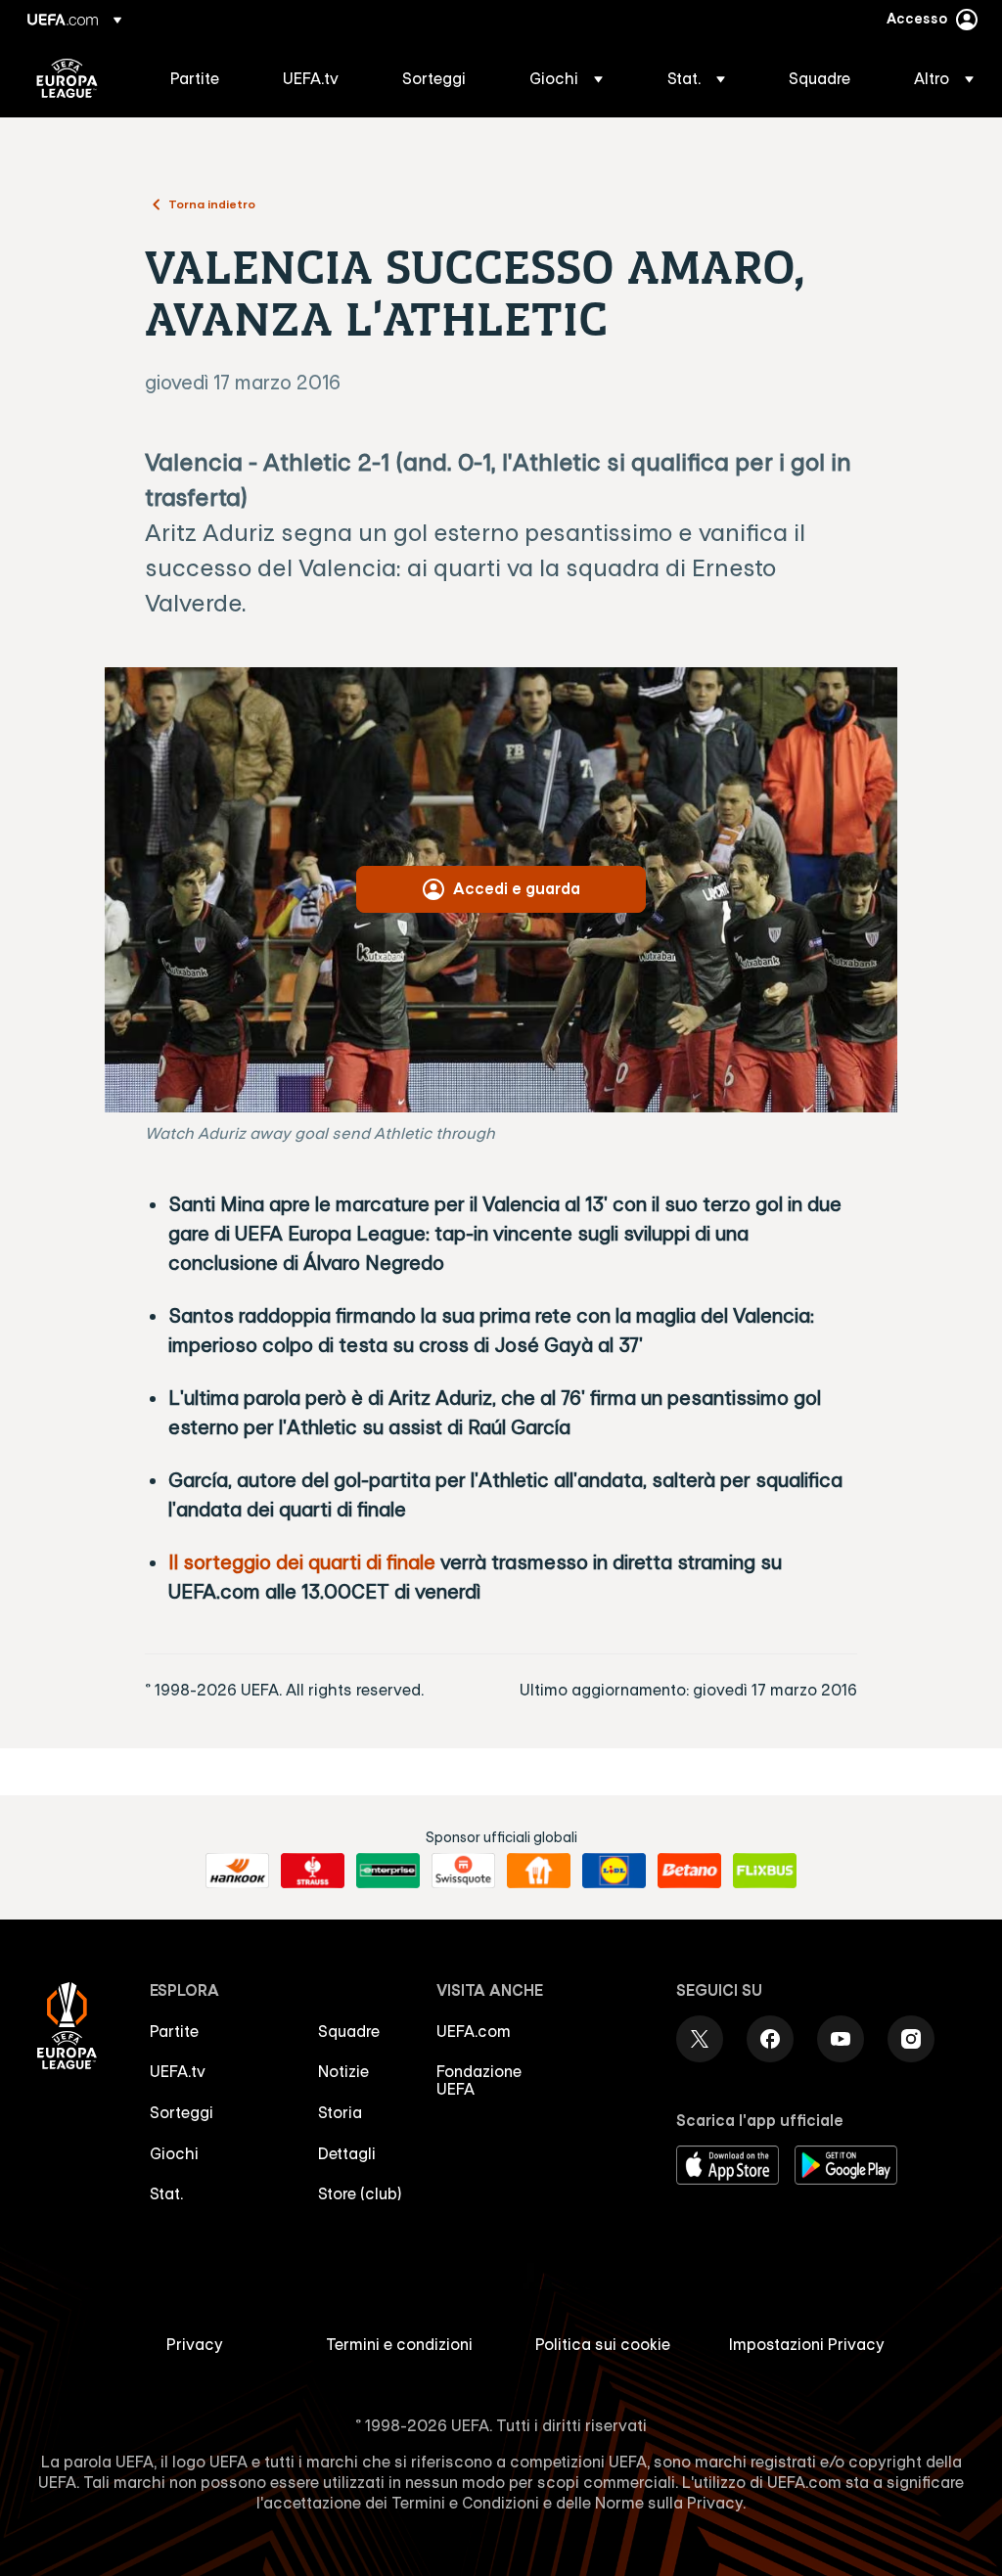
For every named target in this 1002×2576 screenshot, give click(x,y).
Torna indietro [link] (212, 203)
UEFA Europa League (67, 78)
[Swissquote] (463, 1871)
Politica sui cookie (603, 2344)
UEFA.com (474, 2031)
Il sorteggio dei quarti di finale (302, 1562)
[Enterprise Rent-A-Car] (388, 1871)
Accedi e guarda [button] (517, 888)
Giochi (174, 2153)
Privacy (195, 2344)
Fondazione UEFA (479, 2080)
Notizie (343, 2071)
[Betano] (689, 1871)
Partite (174, 2031)
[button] (566, 78)
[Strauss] (313, 1871)
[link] (195, 78)
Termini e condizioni (399, 2344)
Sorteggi (182, 2112)
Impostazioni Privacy (807, 2344)
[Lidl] (614, 1871)
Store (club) (360, 2193)
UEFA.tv (178, 2071)
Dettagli (347, 2153)
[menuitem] (202, 78)
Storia (340, 2112)
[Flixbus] (765, 1871)
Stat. (166, 2193)
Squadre (349, 2031)
